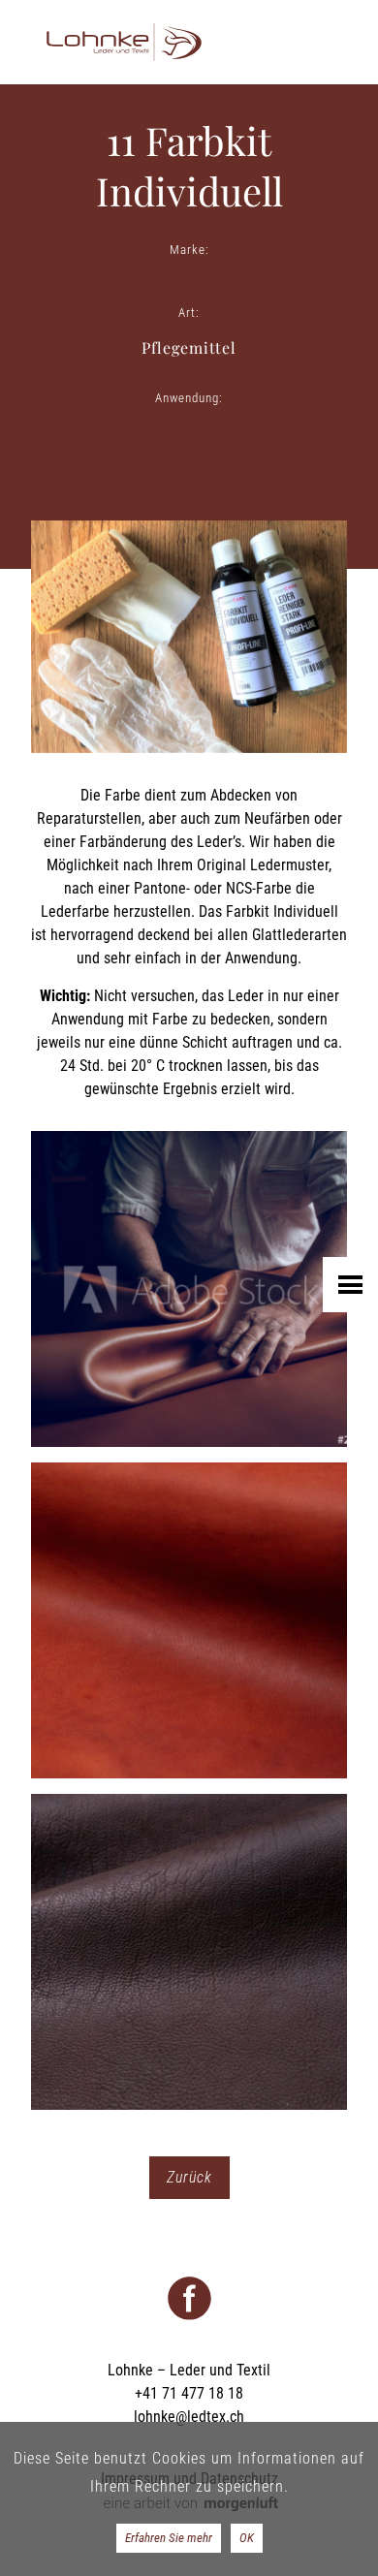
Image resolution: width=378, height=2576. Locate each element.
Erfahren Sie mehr (169, 2538)
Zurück (189, 2177)
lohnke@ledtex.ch (189, 2417)
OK (247, 2538)
